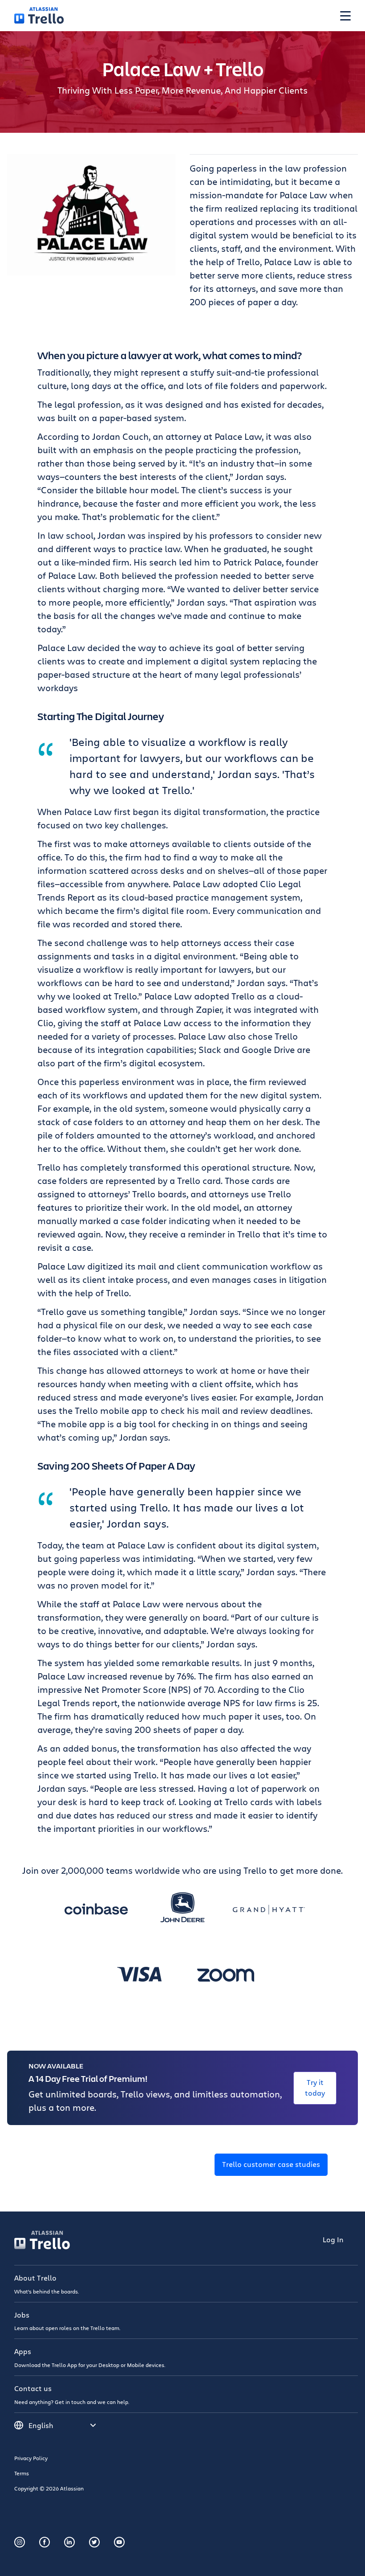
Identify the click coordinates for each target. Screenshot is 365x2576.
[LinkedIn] (69, 2542)
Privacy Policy (31, 2458)
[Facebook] (45, 2542)
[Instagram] (20, 2542)
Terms (22, 2473)
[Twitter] (94, 2542)
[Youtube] (119, 2542)
